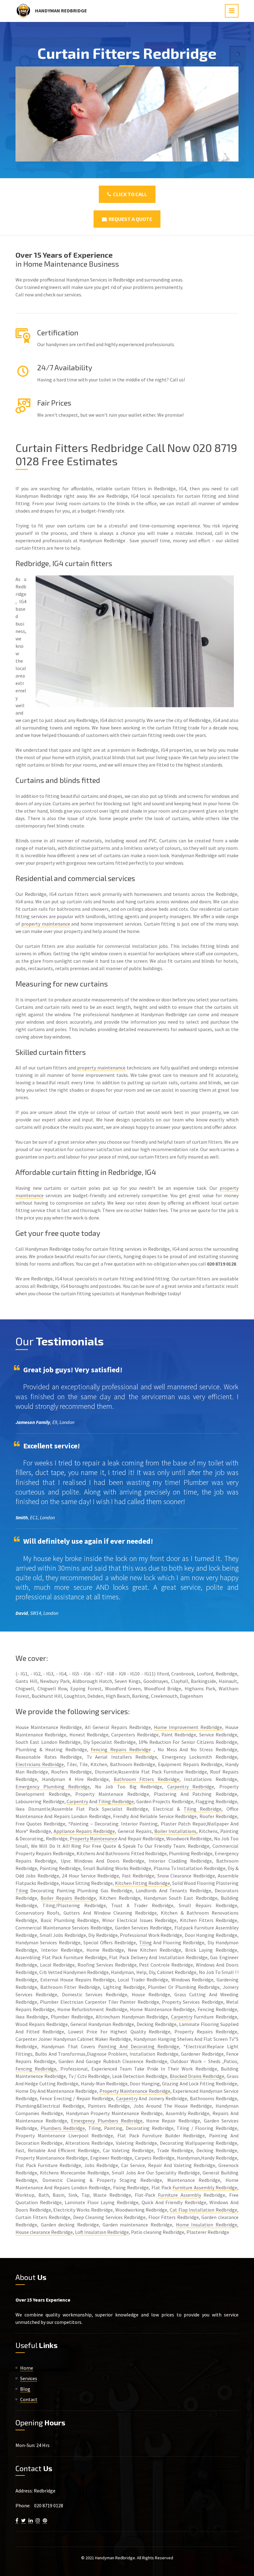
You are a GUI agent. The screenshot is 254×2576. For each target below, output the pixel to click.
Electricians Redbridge (40, 1764)
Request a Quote (129, 219)
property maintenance (46, 924)
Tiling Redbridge (116, 1801)
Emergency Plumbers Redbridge (107, 2121)
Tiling (22, 1890)
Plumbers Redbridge (63, 2128)
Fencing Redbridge (36, 2069)
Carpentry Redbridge (191, 1787)
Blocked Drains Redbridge (197, 2076)
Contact (29, 2399)
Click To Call (129, 194)
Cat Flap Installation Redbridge (204, 2210)
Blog (25, 2389)
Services (29, 2378)
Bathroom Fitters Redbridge (147, 1779)
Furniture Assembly (180, 2195)
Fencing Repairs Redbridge (121, 1749)
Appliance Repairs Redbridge (84, 1831)
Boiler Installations (175, 1831)
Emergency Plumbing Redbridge (53, 1787)
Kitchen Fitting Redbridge (142, 1883)
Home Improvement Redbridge (188, 1727)
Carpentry (77, 1801)
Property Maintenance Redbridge (135, 2091)
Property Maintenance (94, 1838)
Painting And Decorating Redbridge (139, 2046)
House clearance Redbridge (44, 2232)
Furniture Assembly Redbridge (205, 2187)
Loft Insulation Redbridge (102, 2232)
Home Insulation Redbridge (207, 2225)
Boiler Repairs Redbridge (68, 1898)
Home (27, 2368)
